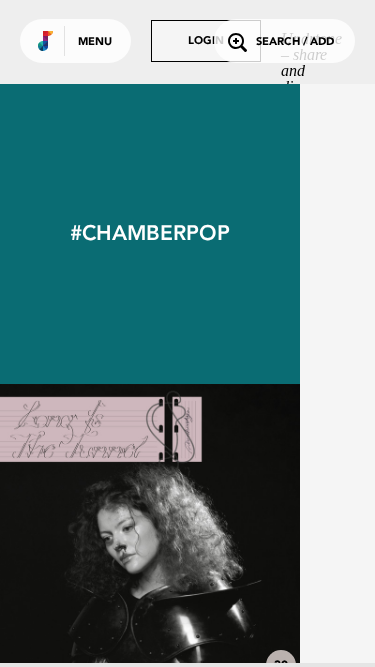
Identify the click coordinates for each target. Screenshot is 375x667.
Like (87, 534)
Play (150, 534)
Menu (95, 42)
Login (206, 41)
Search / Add (295, 42)
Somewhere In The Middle (150, 629)
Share (212, 534)
